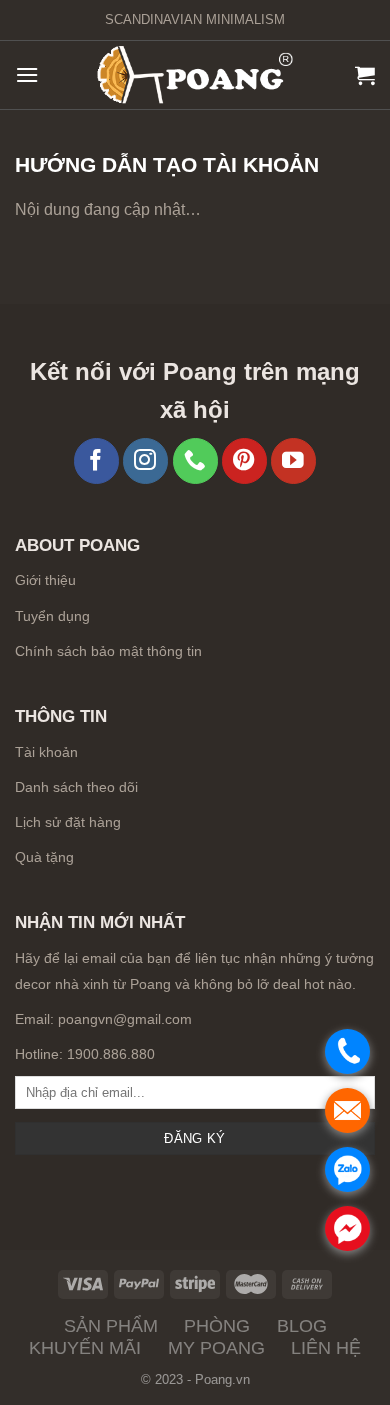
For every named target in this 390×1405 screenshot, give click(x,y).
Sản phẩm (111, 1326)
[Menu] (27, 74)
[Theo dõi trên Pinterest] (244, 460)
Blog (302, 1326)
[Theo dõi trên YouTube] (293, 460)
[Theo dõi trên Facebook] (96, 460)
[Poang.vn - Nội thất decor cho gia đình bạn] (195, 75)
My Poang (216, 1348)
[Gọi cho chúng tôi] (195, 460)
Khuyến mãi (85, 1348)
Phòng (217, 1326)
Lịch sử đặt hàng (68, 822)
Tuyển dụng (52, 616)
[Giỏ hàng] (365, 75)
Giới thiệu (45, 580)
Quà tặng (44, 857)
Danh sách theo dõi (76, 787)
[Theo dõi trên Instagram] (145, 460)
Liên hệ (326, 1348)
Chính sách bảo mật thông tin (108, 651)
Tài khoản (46, 752)
